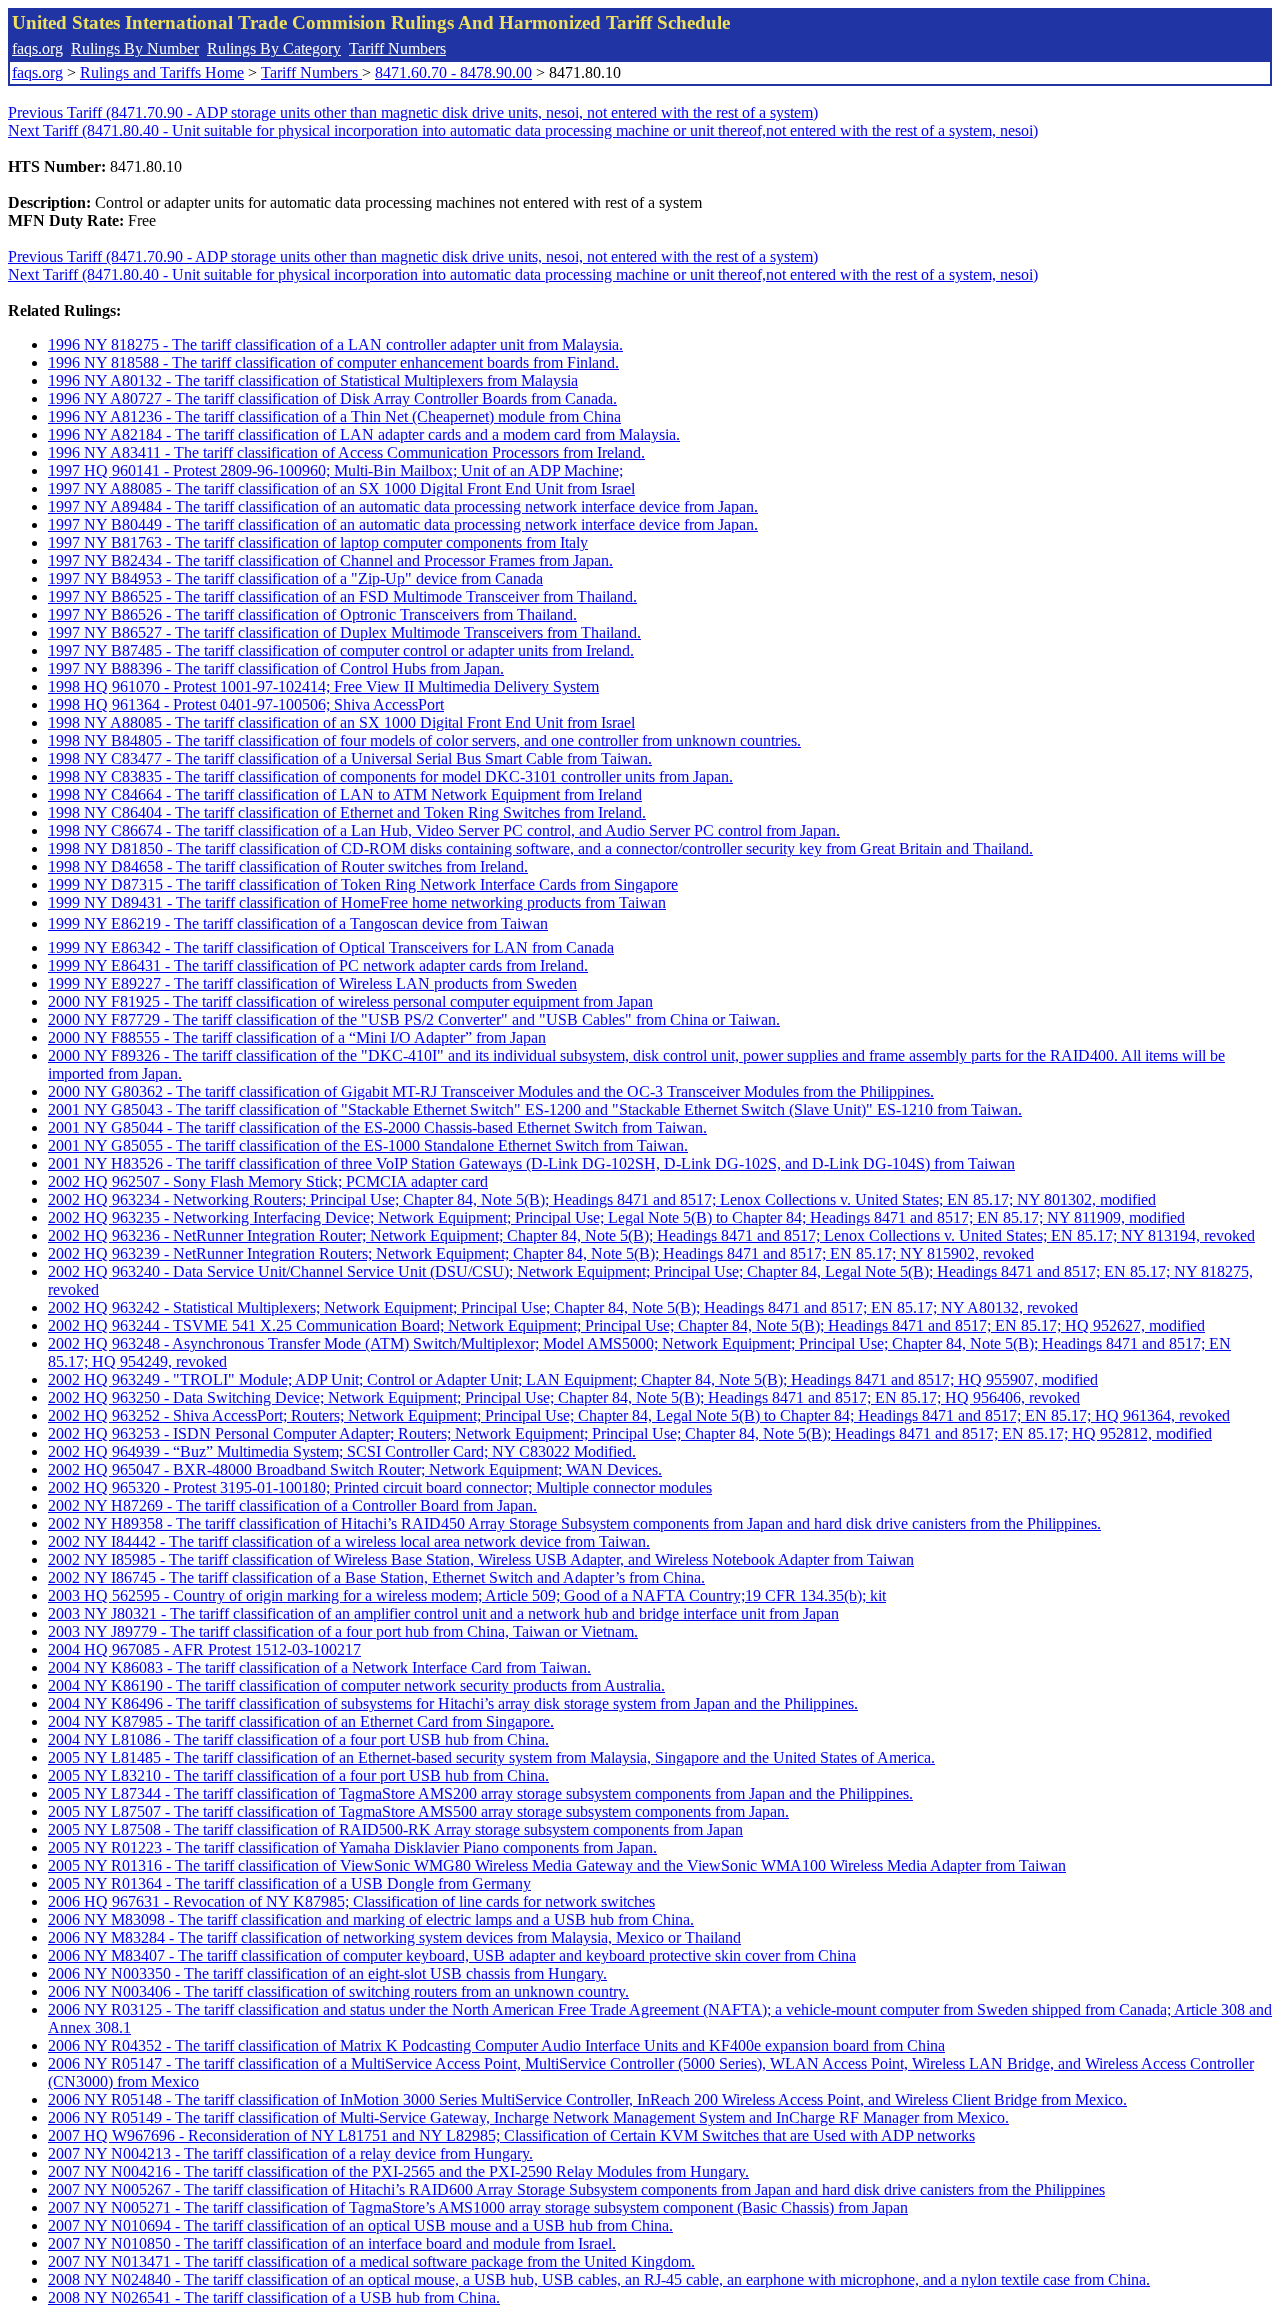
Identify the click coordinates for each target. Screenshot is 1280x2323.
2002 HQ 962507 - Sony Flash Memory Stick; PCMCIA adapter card (268, 1181)
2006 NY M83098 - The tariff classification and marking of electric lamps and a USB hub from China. (371, 1919)
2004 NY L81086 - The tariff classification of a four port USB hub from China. (298, 1739)
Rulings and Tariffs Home (162, 72)
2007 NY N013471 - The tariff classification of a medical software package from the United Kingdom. (371, 2261)
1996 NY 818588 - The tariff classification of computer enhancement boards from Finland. (333, 362)
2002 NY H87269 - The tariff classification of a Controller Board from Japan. (292, 1505)
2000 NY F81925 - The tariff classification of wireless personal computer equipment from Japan (350, 1001)
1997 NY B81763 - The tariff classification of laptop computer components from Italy (318, 542)
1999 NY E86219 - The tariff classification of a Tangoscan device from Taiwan (298, 923)
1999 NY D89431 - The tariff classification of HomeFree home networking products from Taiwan (357, 902)
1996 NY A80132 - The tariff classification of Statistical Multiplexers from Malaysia (313, 380)
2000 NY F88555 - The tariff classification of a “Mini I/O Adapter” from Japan (297, 1037)
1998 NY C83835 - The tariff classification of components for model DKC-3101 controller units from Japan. (390, 776)
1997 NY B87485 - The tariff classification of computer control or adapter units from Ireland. (341, 650)
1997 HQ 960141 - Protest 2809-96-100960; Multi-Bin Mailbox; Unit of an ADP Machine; (335, 470)
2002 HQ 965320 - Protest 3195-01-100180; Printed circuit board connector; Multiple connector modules (380, 1487)
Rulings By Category (274, 48)
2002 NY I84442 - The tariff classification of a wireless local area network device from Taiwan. (349, 1541)
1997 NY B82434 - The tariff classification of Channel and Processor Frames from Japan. (330, 560)
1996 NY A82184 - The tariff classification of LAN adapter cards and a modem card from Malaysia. (364, 434)
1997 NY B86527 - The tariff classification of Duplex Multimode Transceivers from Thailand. (344, 632)
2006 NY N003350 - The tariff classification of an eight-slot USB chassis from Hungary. (327, 1973)
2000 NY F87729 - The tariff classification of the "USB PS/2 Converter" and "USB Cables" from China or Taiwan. (414, 1019)
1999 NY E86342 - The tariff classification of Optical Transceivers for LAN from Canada (331, 947)
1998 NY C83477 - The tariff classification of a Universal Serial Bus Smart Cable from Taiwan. (350, 758)
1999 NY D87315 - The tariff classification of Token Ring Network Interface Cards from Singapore (363, 884)
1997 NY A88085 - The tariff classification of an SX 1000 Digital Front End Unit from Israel (341, 488)
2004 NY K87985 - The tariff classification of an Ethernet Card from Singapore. (301, 1721)
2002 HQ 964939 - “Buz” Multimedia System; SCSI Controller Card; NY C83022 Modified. (342, 1451)
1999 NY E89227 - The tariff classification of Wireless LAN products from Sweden (312, 983)
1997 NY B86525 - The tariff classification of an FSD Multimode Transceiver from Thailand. (342, 596)
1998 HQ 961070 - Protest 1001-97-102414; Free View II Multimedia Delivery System (323, 686)
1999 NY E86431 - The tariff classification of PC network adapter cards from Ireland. (318, 965)
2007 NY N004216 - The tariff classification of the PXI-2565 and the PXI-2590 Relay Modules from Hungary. (398, 2171)
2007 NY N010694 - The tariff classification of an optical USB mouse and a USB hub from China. (360, 2225)
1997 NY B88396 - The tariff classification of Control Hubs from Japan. (276, 668)
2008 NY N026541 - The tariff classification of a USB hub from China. (274, 2297)
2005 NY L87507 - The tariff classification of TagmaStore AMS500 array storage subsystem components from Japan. (418, 1811)
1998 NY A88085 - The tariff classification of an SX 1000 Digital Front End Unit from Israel (341, 722)
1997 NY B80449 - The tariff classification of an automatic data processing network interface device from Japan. (403, 524)
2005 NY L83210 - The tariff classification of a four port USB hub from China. (298, 1775)
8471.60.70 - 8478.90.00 (453, 72)
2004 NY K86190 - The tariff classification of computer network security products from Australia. (356, 1685)
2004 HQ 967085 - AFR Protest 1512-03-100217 (204, 1649)
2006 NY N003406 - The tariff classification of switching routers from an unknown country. (338, 1991)
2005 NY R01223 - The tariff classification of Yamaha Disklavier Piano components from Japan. (352, 1847)
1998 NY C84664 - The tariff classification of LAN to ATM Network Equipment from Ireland (345, 794)
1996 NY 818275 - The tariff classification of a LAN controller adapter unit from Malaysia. (335, 344)
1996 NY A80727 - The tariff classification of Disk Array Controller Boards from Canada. (332, 398)
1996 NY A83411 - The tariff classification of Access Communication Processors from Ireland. (346, 452)
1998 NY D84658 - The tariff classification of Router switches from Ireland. (288, 866)
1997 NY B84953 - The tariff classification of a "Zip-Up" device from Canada (295, 578)
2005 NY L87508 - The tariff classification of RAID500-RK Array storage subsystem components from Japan (395, 1829)
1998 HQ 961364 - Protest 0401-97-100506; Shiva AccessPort (246, 704)
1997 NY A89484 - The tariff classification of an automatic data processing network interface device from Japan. (403, 506)
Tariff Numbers (397, 48)
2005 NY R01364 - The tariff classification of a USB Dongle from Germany (289, 1883)
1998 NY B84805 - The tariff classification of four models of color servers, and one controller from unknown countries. (424, 740)
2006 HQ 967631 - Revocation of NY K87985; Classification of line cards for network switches (351, 1901)
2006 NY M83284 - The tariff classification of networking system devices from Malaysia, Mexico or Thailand (394, 1937)
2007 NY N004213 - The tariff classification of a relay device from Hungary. (290, 2153)
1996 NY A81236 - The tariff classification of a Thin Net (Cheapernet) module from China (334, 416)
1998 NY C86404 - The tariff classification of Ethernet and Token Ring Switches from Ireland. (347, 812)
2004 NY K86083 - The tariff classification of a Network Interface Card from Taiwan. (319, 1667)
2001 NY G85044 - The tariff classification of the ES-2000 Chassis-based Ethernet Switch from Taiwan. (377, 1127)
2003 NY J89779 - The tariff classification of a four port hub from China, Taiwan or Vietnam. (343, 1631)
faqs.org (37, 48)
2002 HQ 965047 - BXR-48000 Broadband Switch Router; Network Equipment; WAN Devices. (355, 1469)
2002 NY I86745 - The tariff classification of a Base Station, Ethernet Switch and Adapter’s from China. (376, 1577)
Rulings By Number (135, 48)
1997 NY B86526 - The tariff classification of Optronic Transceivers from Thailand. (312, 614)
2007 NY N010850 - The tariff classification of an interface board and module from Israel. (332, 2243)
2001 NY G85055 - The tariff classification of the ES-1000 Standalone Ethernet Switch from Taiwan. (368, 1145)
